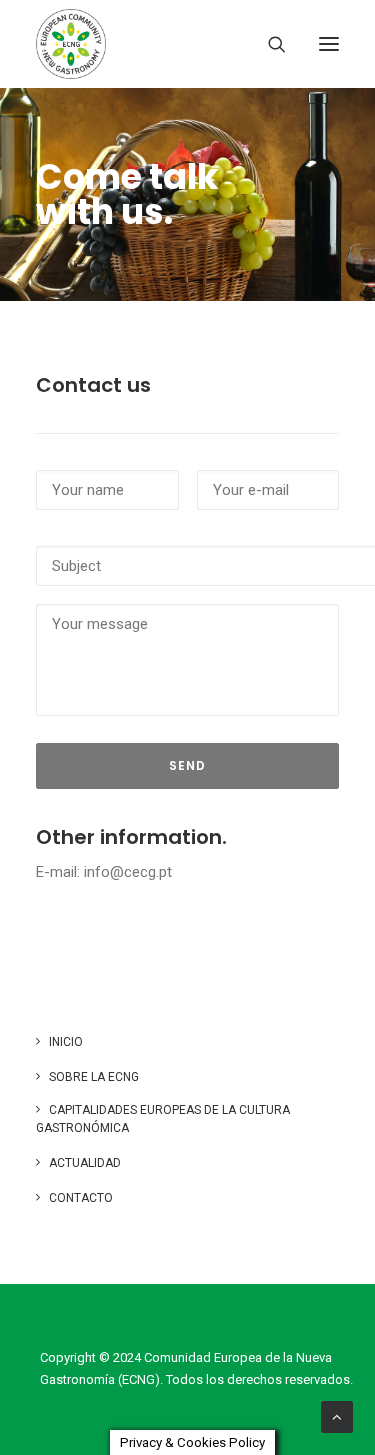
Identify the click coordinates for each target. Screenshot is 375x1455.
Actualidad (85, 1163)
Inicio (66, 1042)
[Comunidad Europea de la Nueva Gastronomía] (71, 44)
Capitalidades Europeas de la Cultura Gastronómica (163, 1119)
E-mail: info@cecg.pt (104, 872)
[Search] (268, 44)
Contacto (81, 1198)
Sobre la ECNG (94, 1077)
